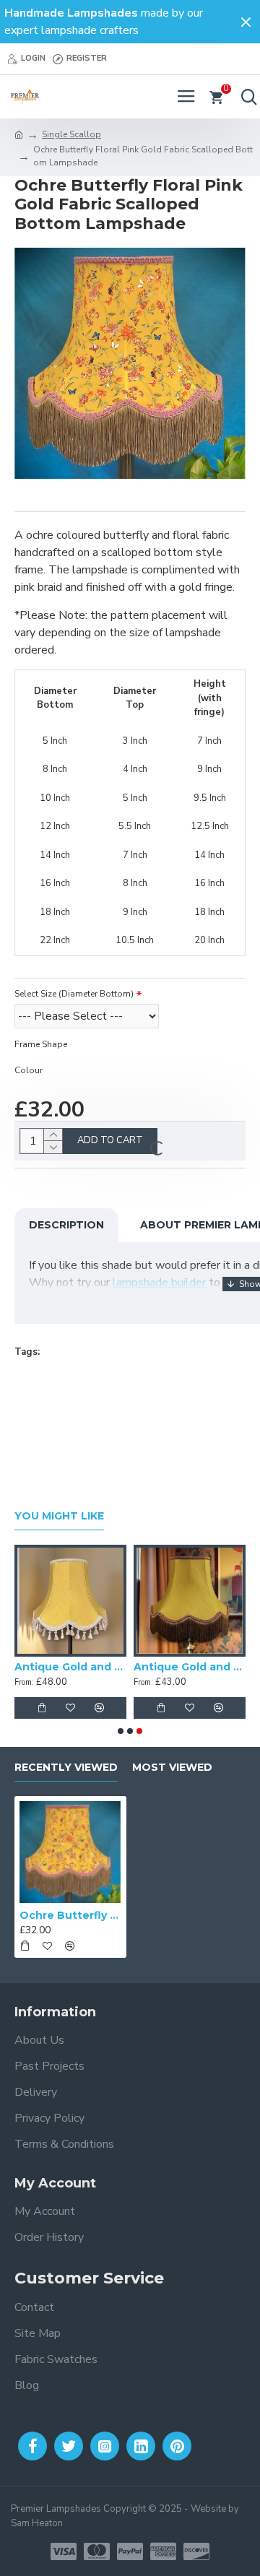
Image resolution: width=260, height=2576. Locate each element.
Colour (29, 1070)
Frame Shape (41, 1044)
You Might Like (59, 1516)
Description (66, 1225)
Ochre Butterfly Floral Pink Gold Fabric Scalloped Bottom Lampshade (70, 1915)
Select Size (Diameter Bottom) (74, 994)
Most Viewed (172, 1768)
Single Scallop (71, 134)
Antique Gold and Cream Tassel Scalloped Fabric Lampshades (70, 1667)
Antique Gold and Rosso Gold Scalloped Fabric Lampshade (190, 1667)
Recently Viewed (66, 1768)
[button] (121, 1731)
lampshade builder (159, 1283)
